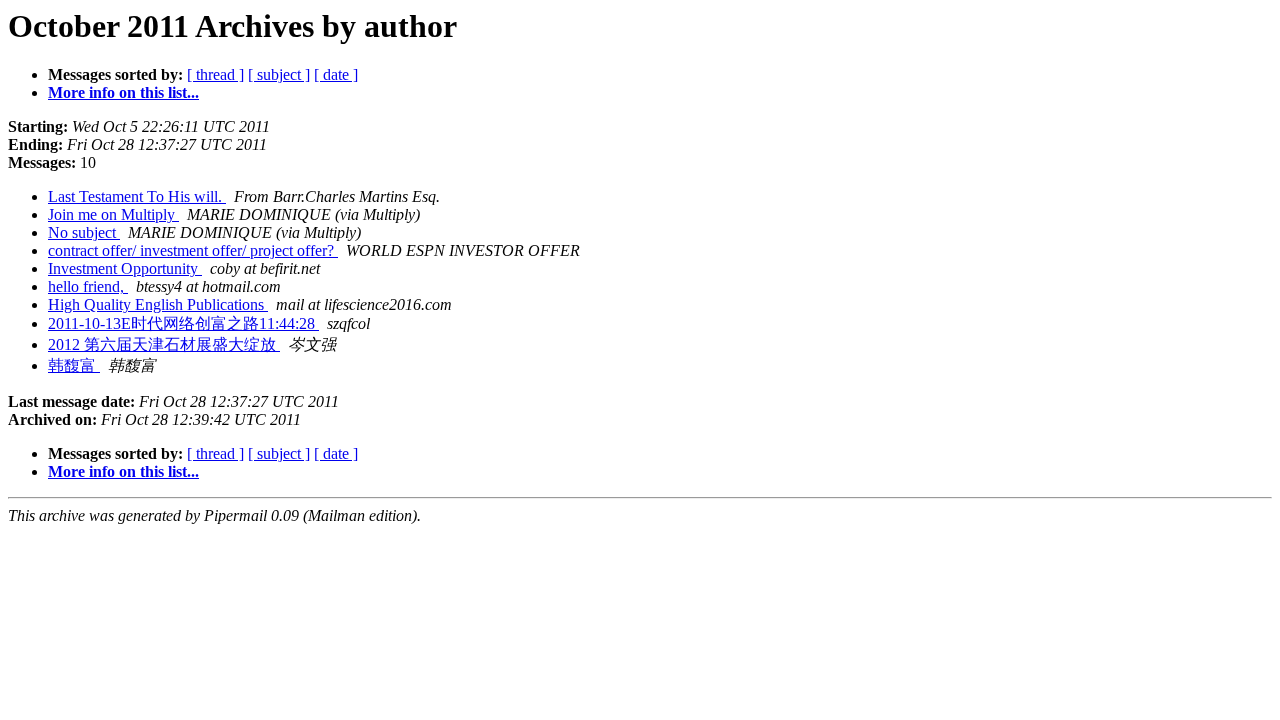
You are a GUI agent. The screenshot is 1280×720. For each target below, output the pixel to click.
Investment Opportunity (125, 268)
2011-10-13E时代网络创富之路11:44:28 (183, 323)
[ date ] (336, 74)
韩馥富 (74, 365)
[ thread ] (215, 74)
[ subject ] (279, 74)
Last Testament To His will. (137, 196)
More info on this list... (123, 92)
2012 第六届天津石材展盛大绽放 (164, 344)
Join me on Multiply (113, 214)
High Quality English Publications (158, 304)
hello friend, (88, 286)
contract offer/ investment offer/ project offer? (193, 250)
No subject (84, 232)
